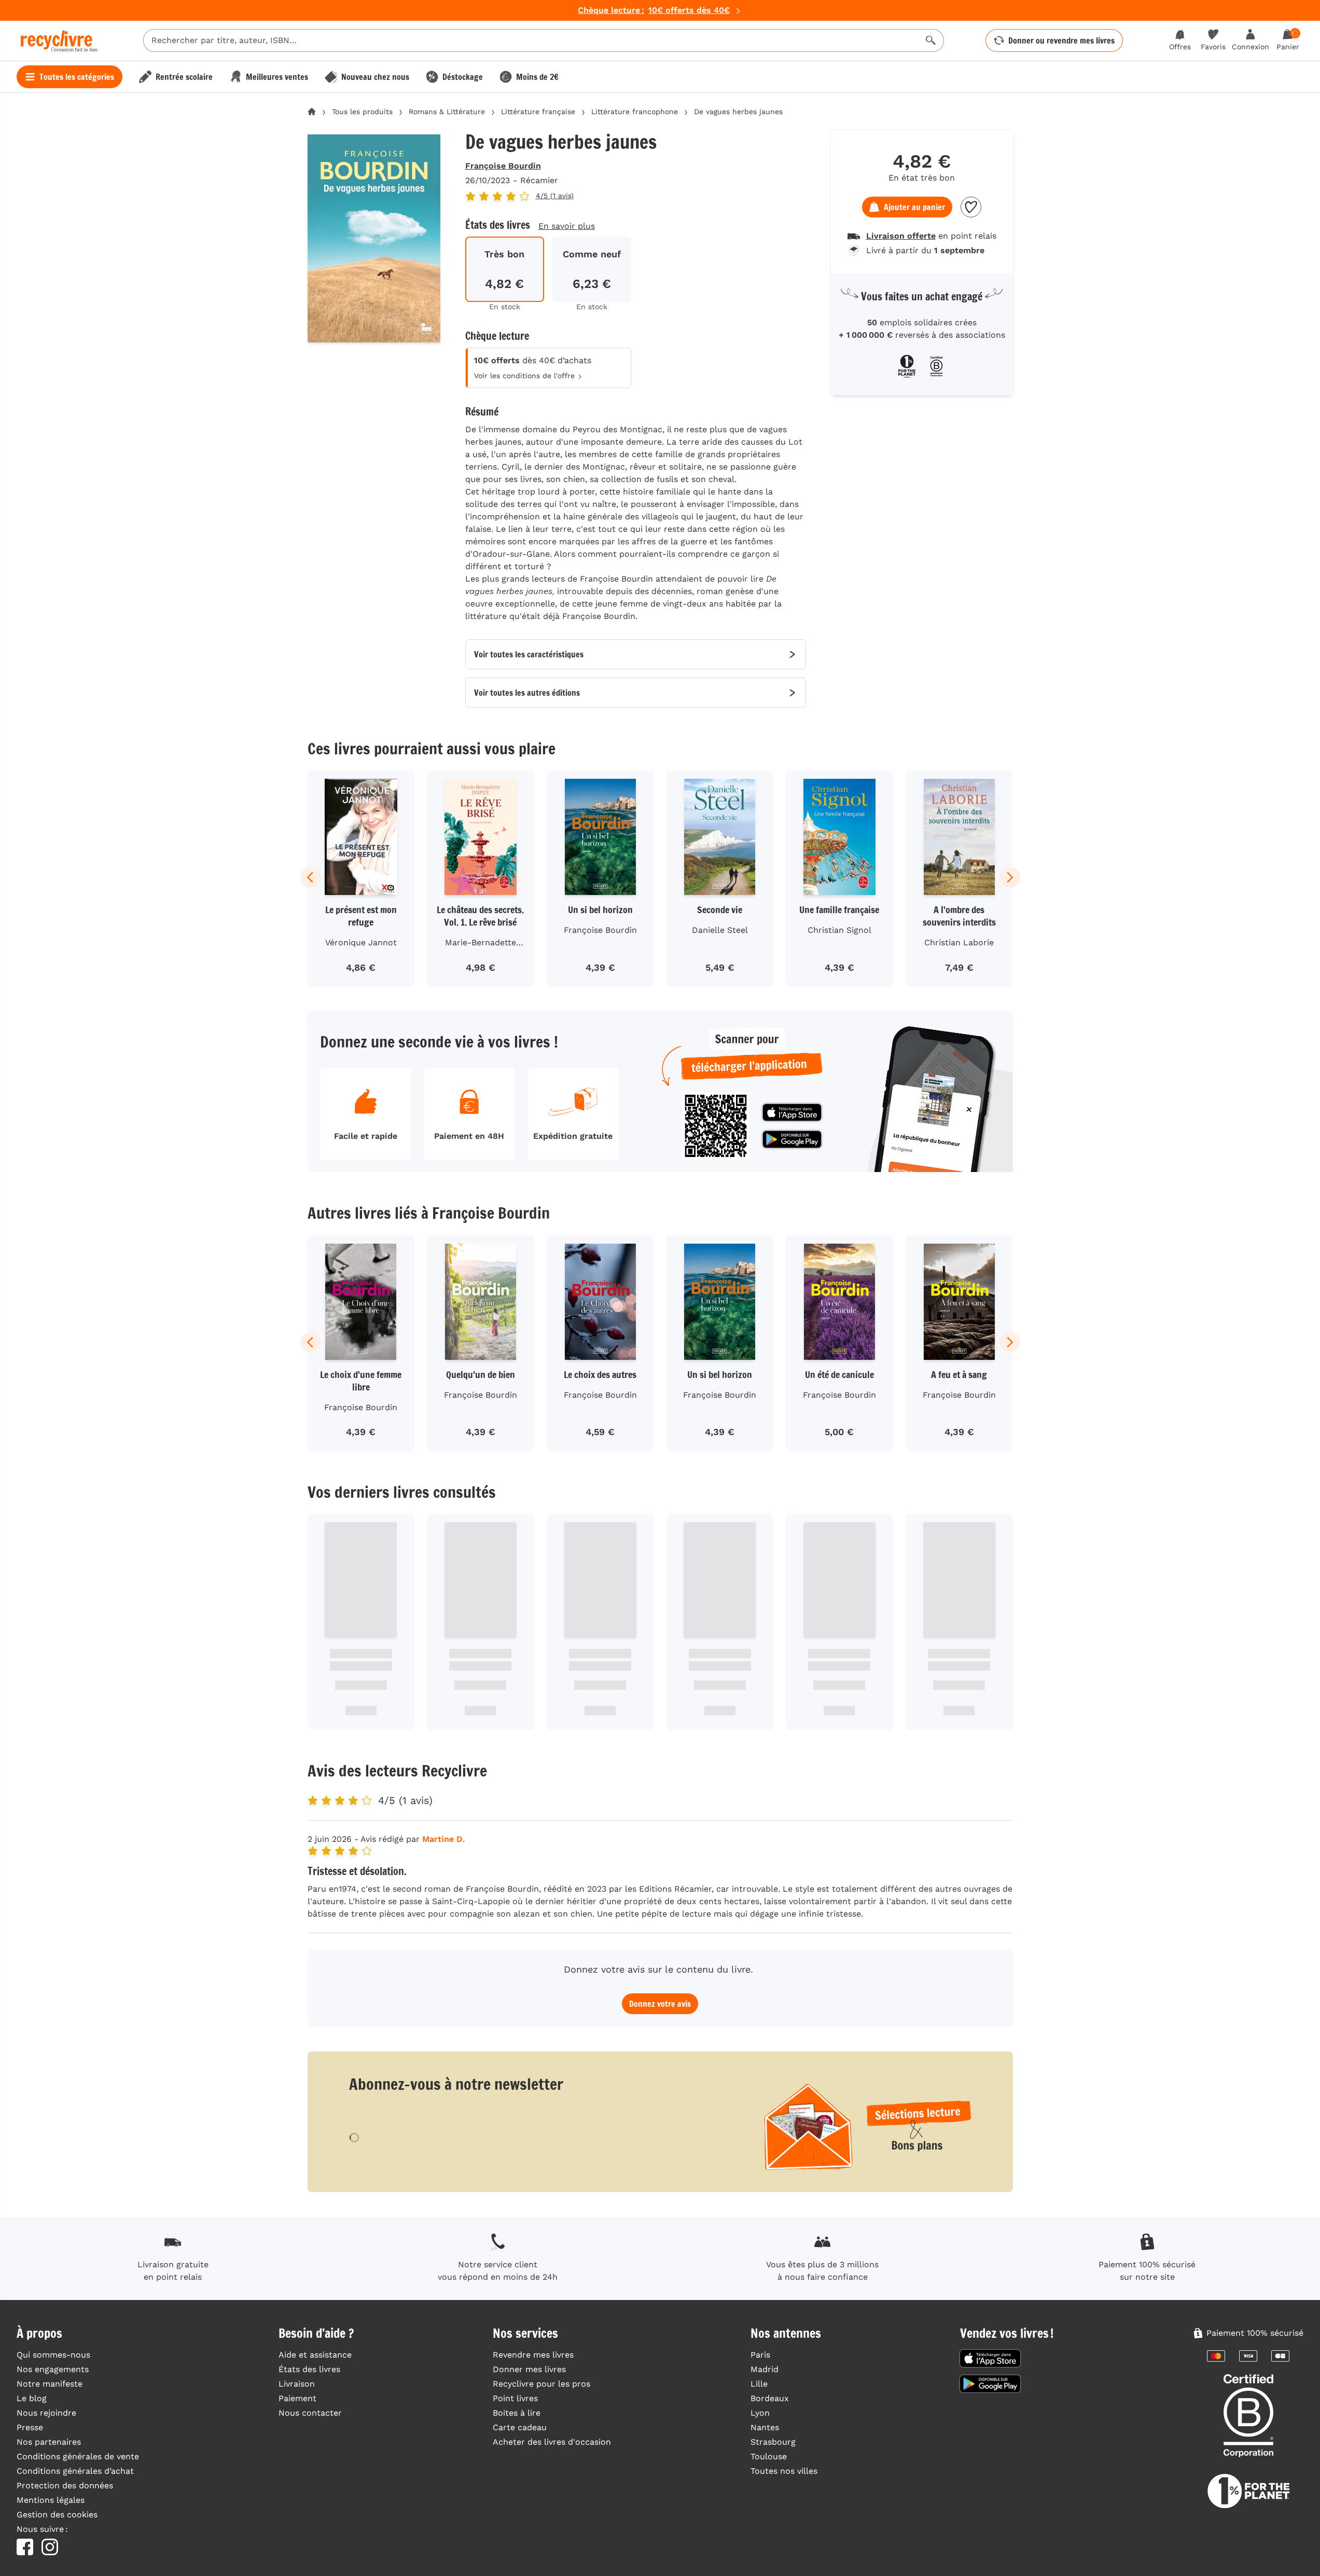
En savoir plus (567, 226)
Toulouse (769, 2456)
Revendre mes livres (533, 2355)
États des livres (309, 2369)
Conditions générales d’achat (75, 2471)
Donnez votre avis (660, 2004)
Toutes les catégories (77, 77)
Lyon (760, 2413)
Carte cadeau (520, 2427)
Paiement (297, 2398)
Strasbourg (773, 2442)
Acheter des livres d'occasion (552, 2442)
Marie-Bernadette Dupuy (481, 944)
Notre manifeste (50, 2384)
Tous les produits (362, 112)
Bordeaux (770, 2398)
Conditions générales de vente (78, 2456)
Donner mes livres (529, 2369)
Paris (760, 2355)
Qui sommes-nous (53, 2355)
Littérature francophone (635, 112)
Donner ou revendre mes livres (1061, 40)
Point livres (515, 2398)
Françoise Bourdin (503, 166)
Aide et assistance (315, 2355)
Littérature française (538, 112)
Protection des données (65, 2485)
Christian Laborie (959, 942)
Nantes (765, 2427)
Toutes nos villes (784, 2471)
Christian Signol (839, 930)
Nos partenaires (49, 2442)
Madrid (765, 2369)
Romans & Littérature (447, 112)
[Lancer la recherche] (931, 40)
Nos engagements (53, 2369)
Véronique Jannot (361, 942)
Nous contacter (310, 2413)
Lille (759, 2384)
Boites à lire (517, 2413)
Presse (30, 2427)
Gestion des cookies (57, 2515)
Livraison (297, 2384)
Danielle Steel (720, 930)
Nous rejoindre (46, 2413)
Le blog (32, 2398)
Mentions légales (51, 2500)
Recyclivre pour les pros (541, 2384)
